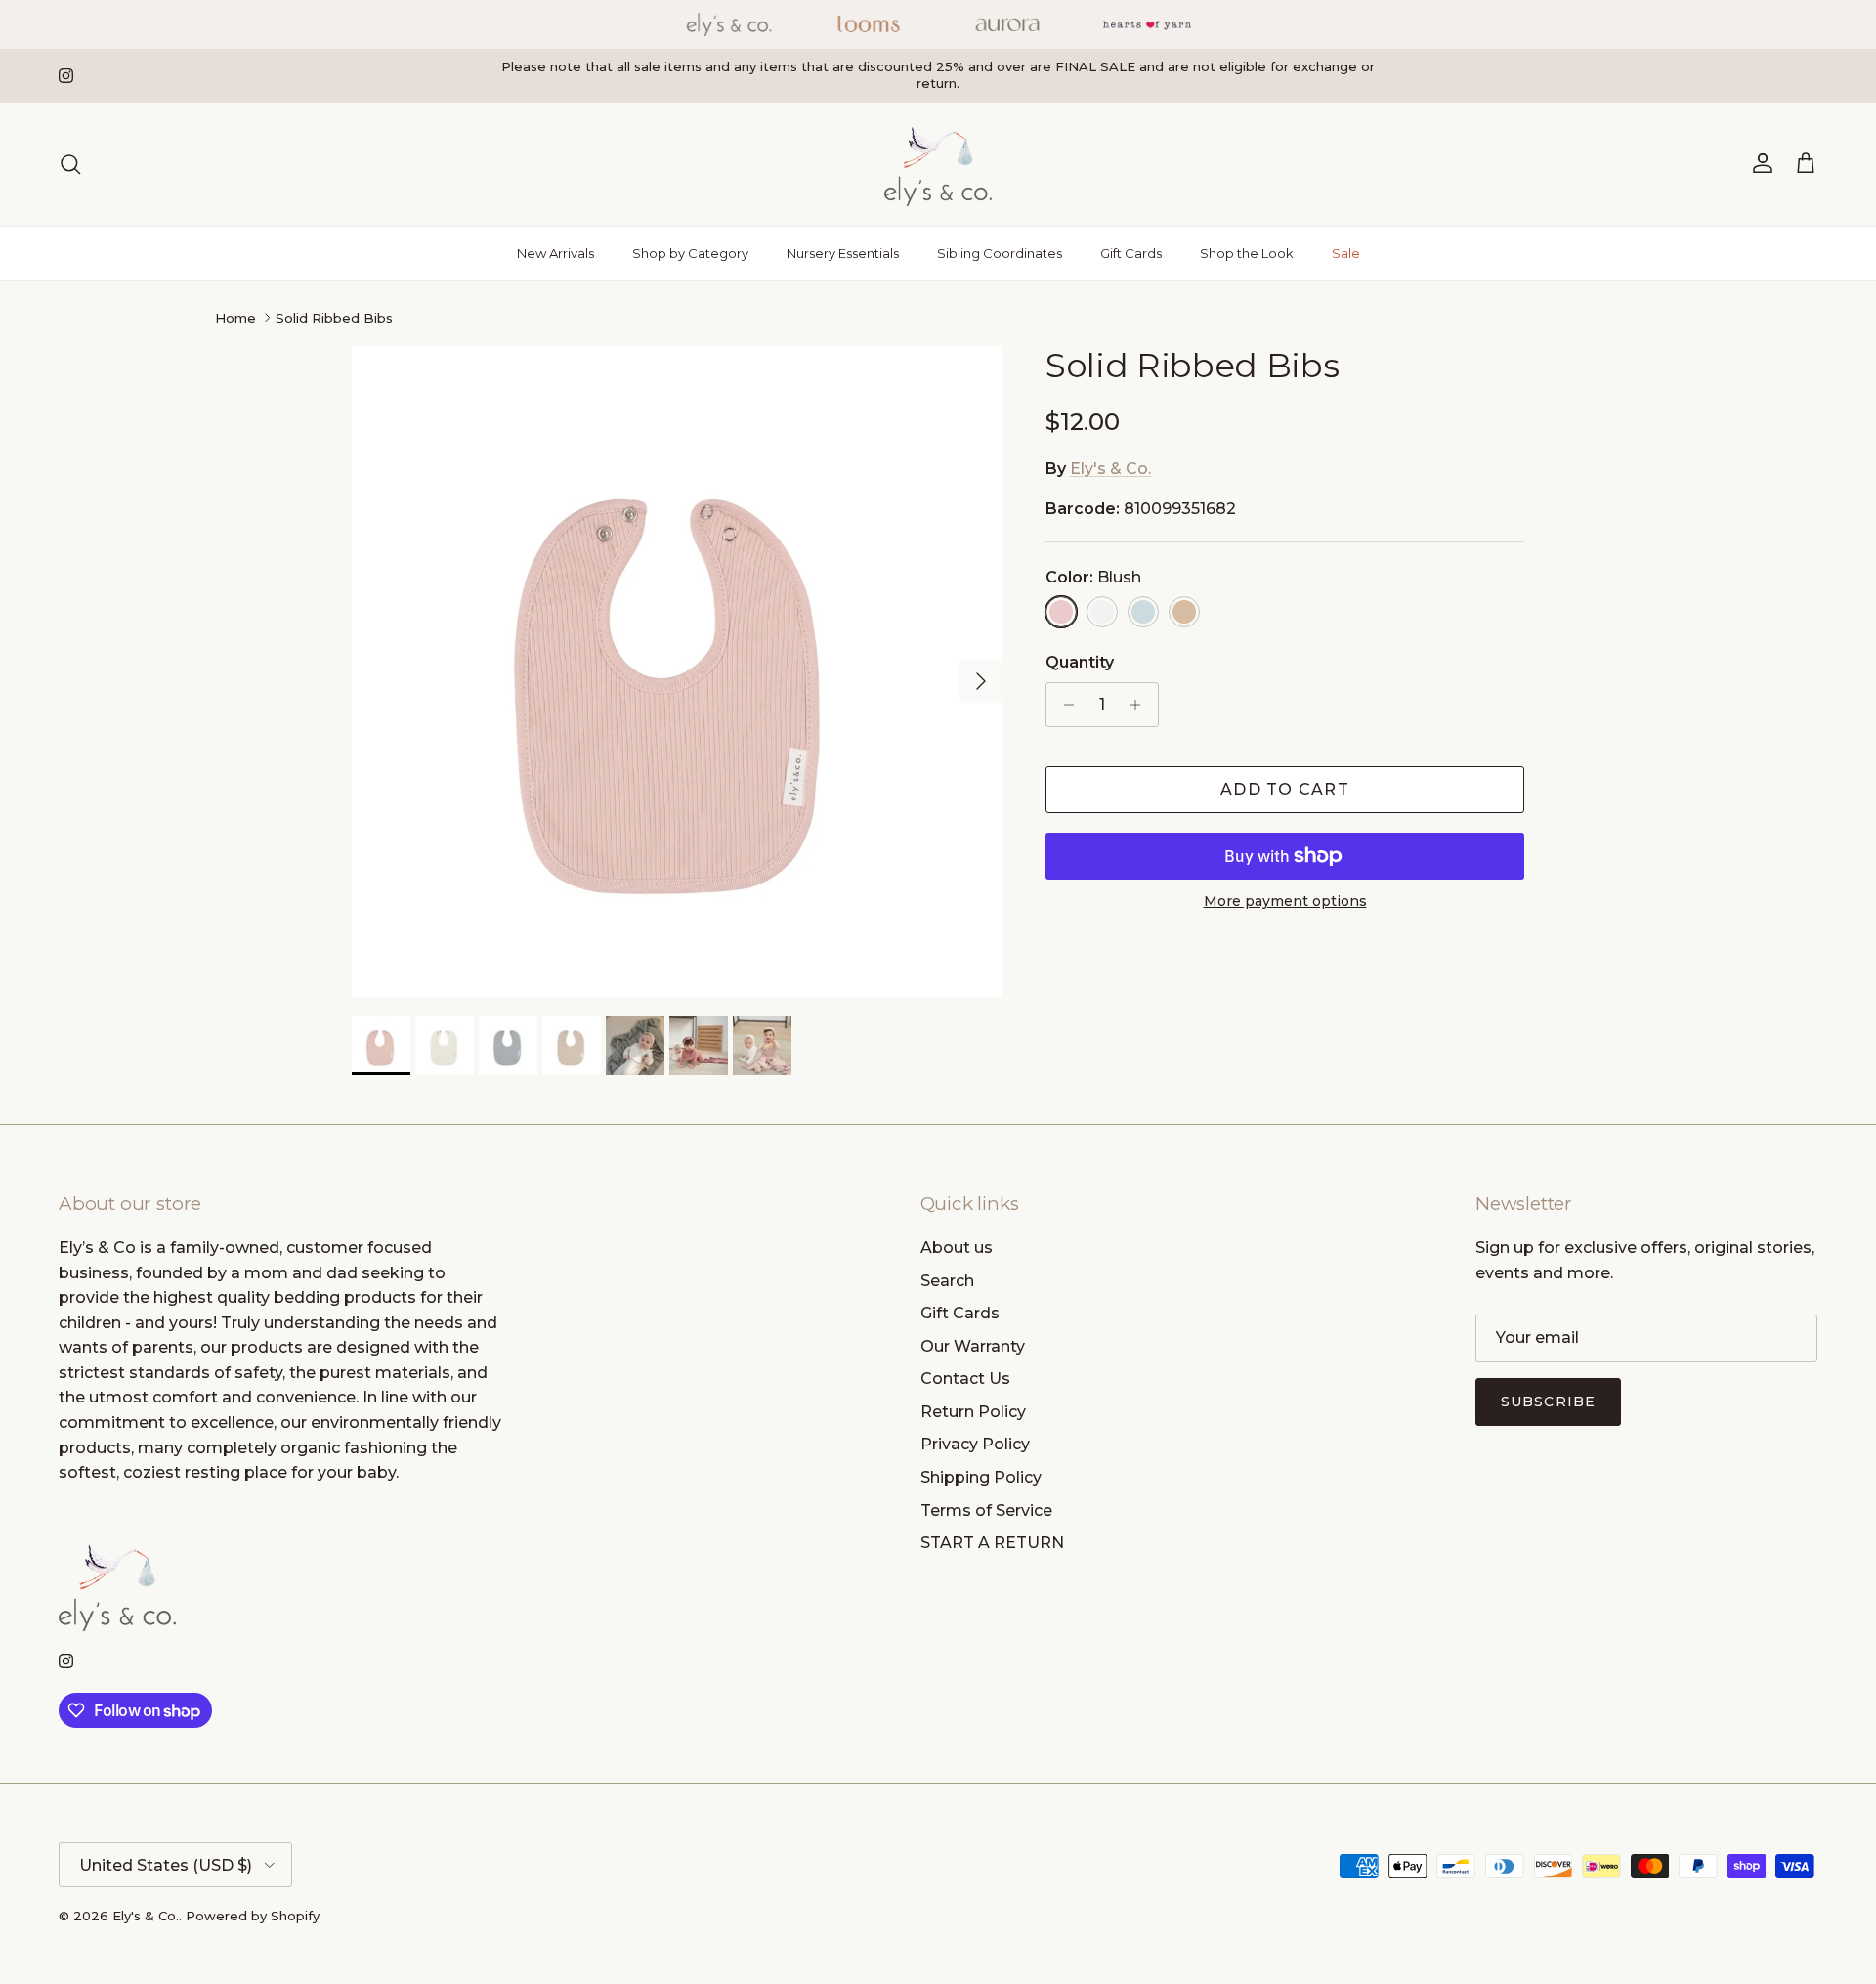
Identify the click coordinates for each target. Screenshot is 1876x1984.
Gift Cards (1131, 253)
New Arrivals (555, 253)
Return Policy (973, 1412)
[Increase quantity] (1141, 705)
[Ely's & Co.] (938, 164)
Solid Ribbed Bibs (334, 318)
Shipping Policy (981, 1477)
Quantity (1080, 662)
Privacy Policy (975, 1444)
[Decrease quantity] (1064, 705)
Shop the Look (1247, 253)
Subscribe (1548, 1402)
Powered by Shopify (253, 1916)
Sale (1346, 253)
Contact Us (965, 1379)
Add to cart (1285, 789)
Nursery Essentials (843, 253)
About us (957, 1248)
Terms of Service (986, 1510)
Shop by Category (690, 253)
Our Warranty (973, 1346)
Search (947, 1281)
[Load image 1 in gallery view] (677, 671)
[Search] (70, 164)
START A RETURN (992, 1543)
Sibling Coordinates (1000, 253)
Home (235, 318)
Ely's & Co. (1110, 469)
